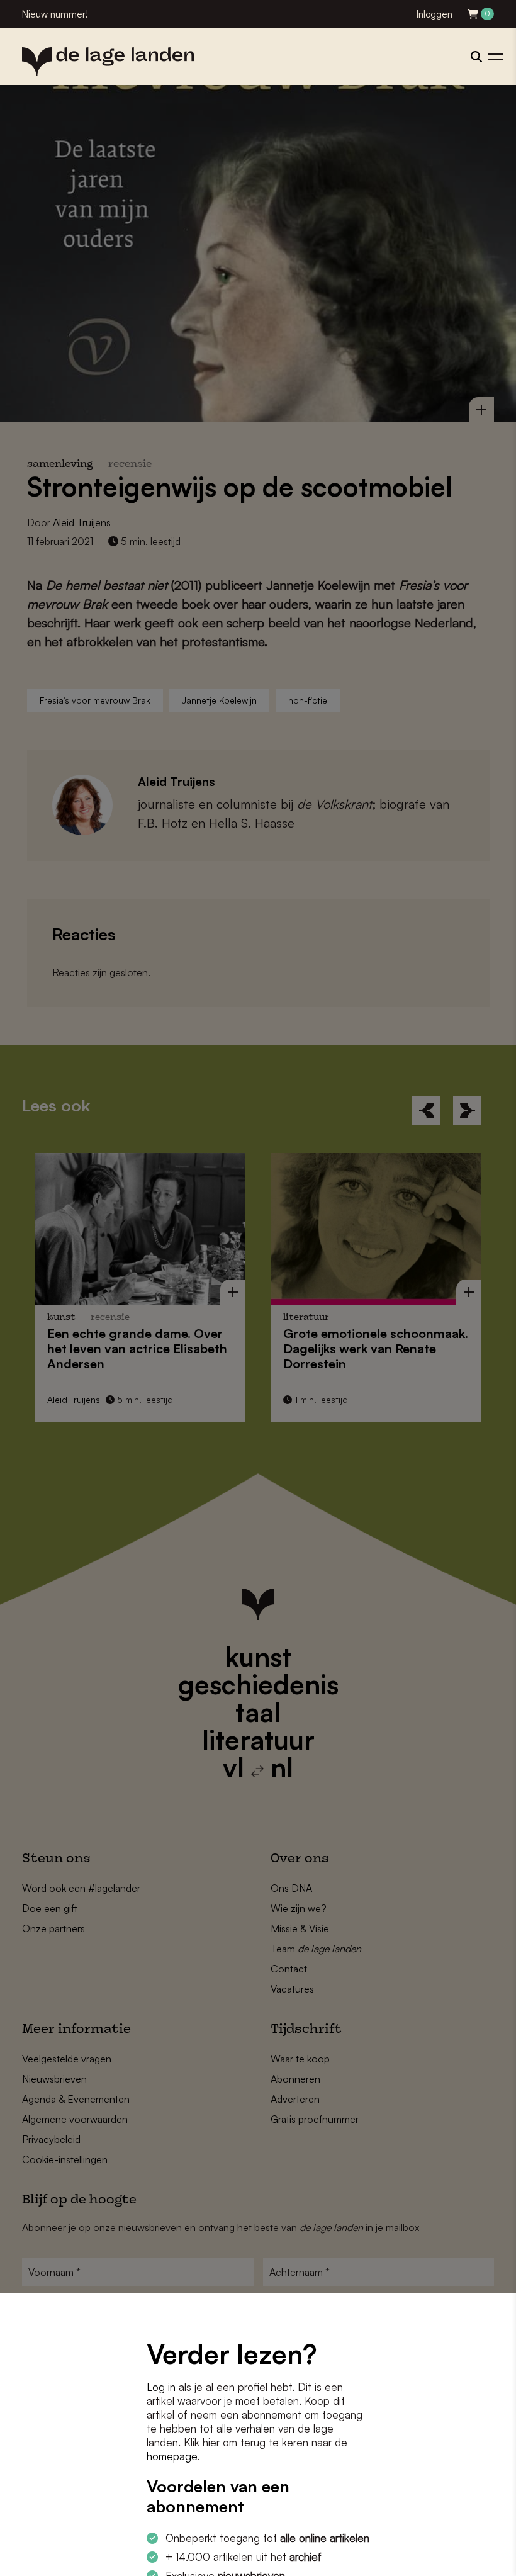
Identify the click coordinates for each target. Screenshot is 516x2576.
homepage (172, 2456)
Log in (161, 2387)
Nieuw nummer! (55, 14)
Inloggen (435, 14)
